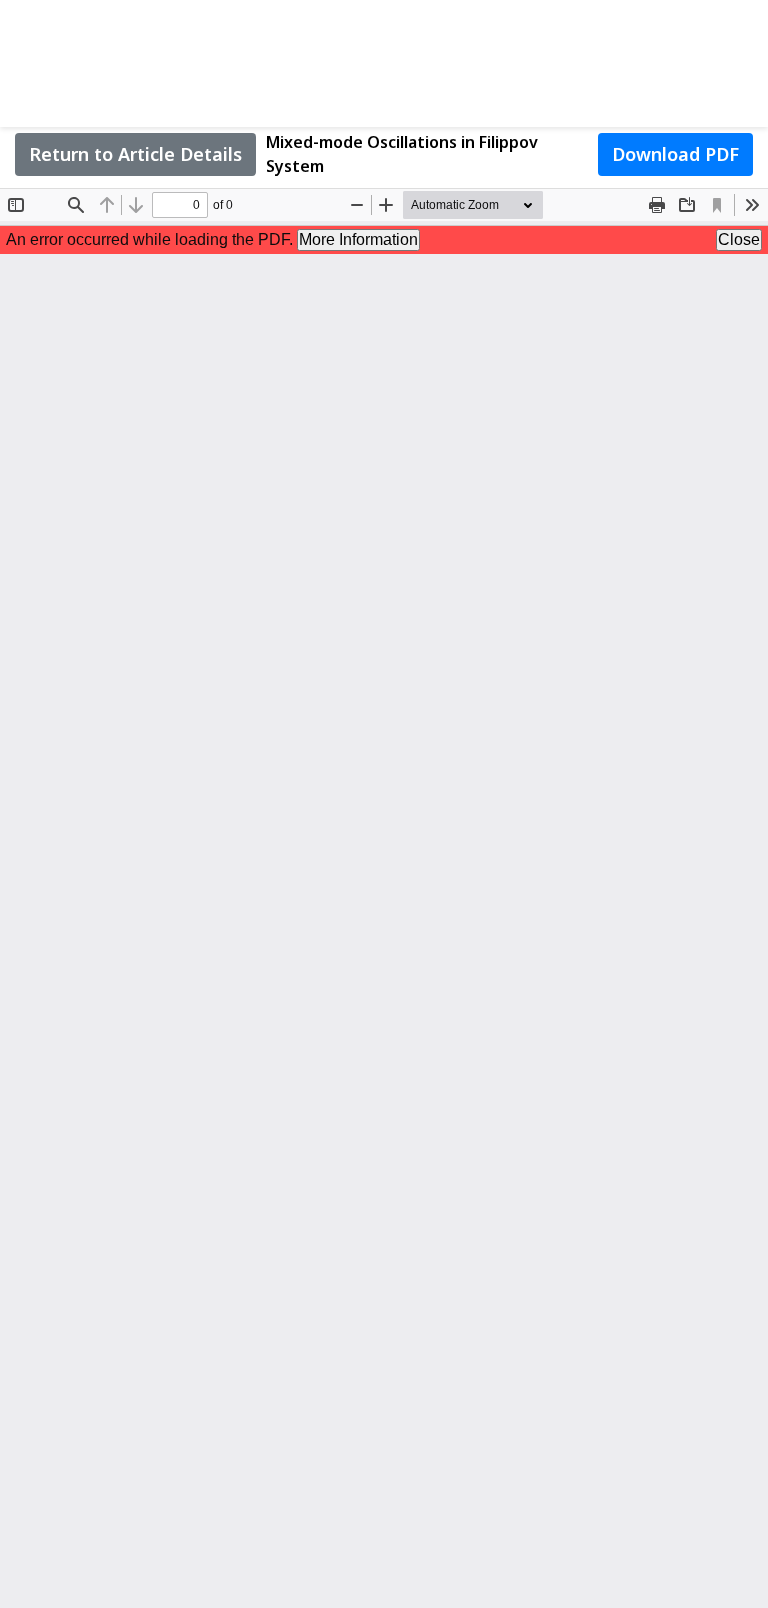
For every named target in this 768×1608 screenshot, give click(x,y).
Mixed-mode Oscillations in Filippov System (402, 154)
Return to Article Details (135, 154)
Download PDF (675, 154)
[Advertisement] (384, 60)
